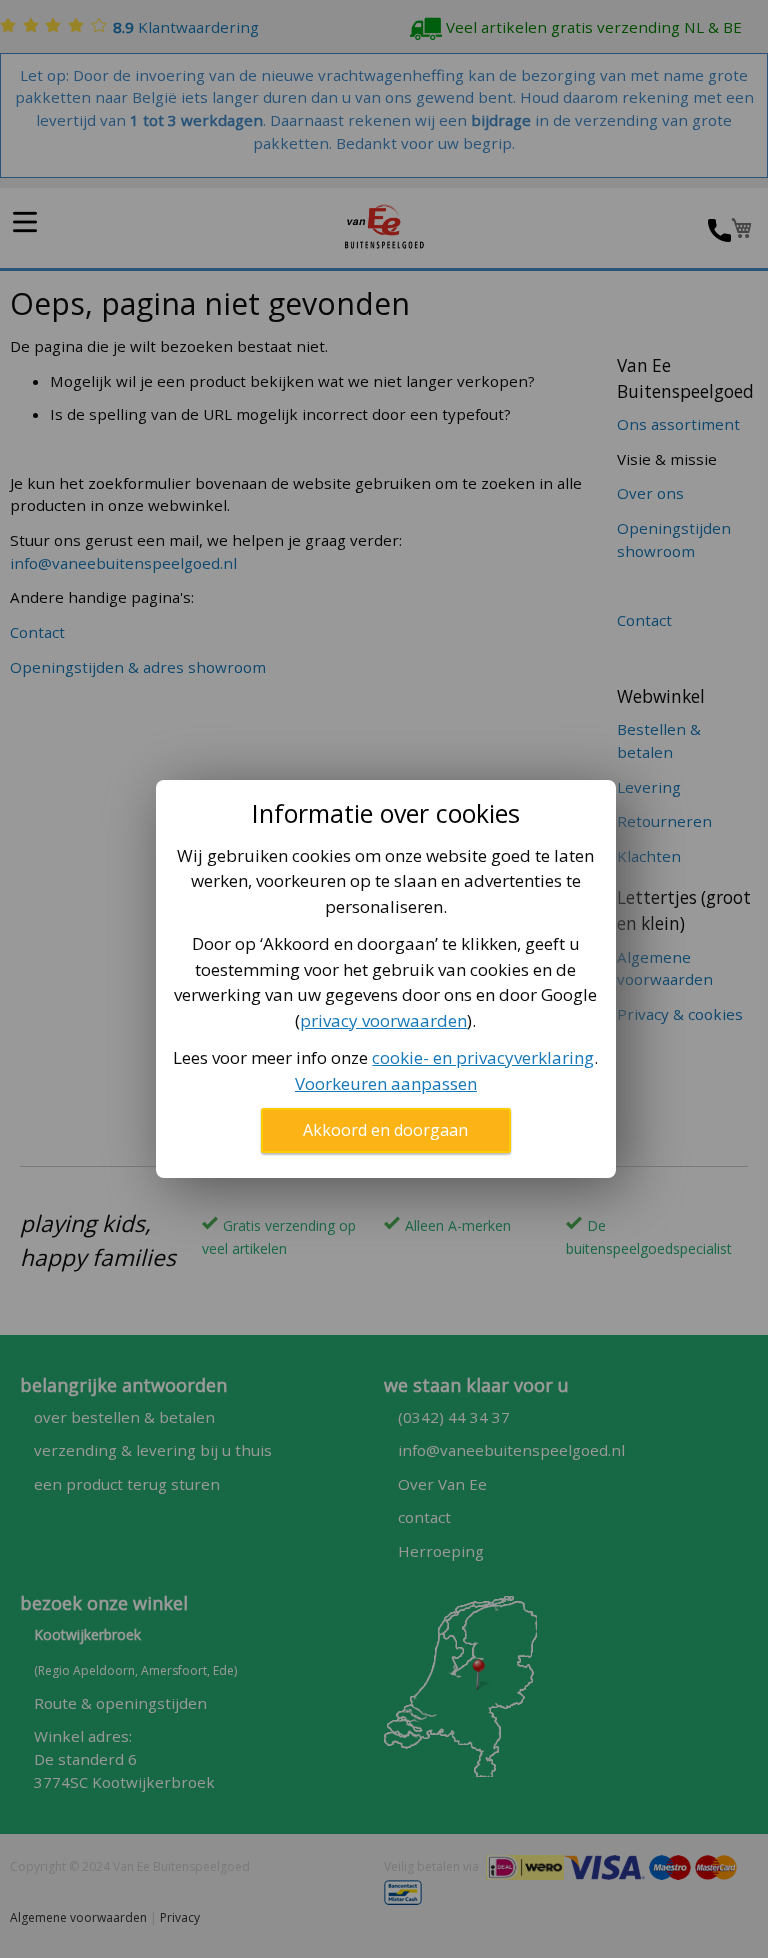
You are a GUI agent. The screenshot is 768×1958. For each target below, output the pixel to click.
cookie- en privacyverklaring (483, 1057)
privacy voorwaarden (383, 1020)
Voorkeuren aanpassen (386, 1083)
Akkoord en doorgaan (385, 1130)
